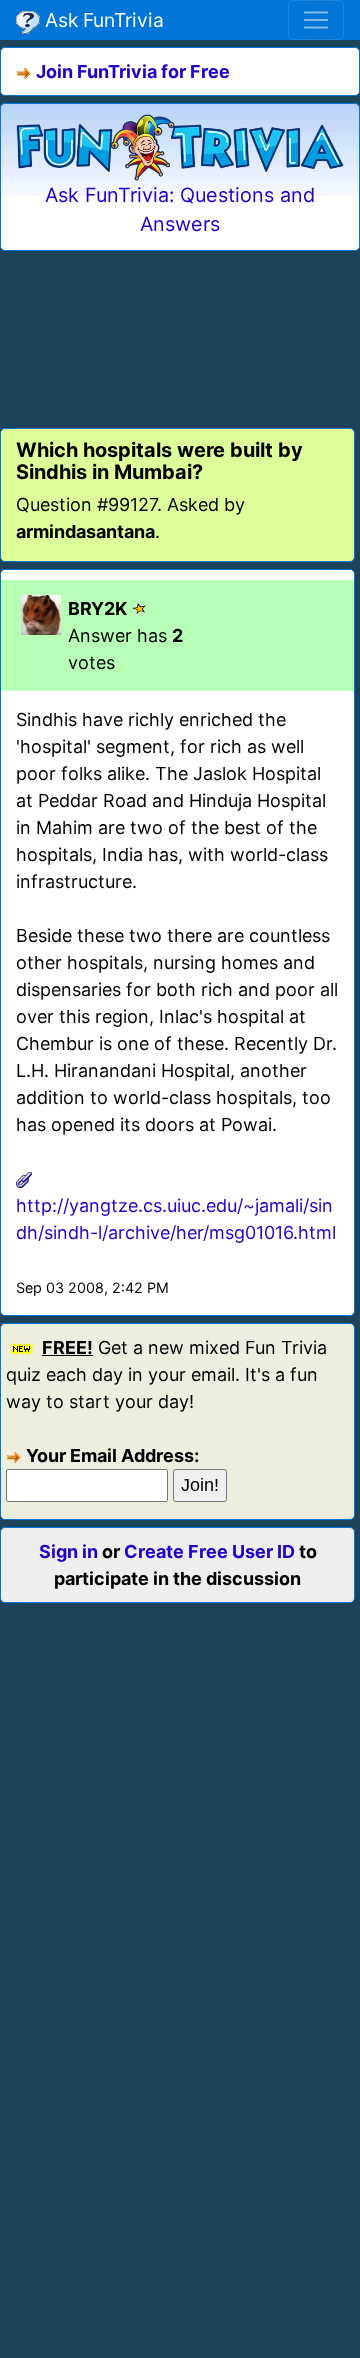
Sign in (68, 1551)
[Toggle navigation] (316, 20)
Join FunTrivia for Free (133, 71)
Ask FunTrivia (102, 20)
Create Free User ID (209, 1551)
